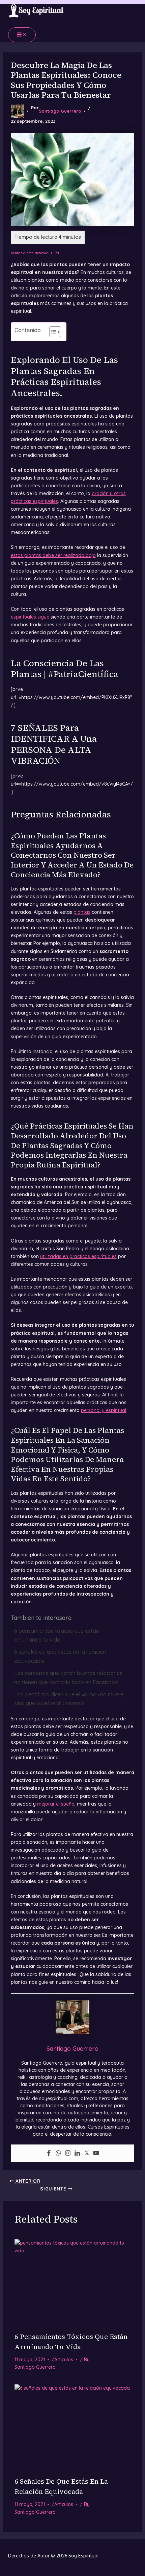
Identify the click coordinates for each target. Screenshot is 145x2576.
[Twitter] (87, 2153)
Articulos (64, 2360)
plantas (82, 912)
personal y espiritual (104, 1410)
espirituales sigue (30, 617)
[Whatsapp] (58, 2153)
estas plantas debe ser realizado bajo (53, 555)
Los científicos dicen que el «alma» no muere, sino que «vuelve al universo (69, 1699)
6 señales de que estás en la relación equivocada (60, 1656)
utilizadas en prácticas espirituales (78, 1256)
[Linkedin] (77, 2153)
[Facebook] (49, 2153)
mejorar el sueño (56, 1804)
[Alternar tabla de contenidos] (52, 332)
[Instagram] (68, 2153)
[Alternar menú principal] (22, 35)
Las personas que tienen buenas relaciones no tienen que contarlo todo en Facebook (68, 1677)
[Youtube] (96, 2153)
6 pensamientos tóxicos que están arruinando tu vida (57, 1635)
